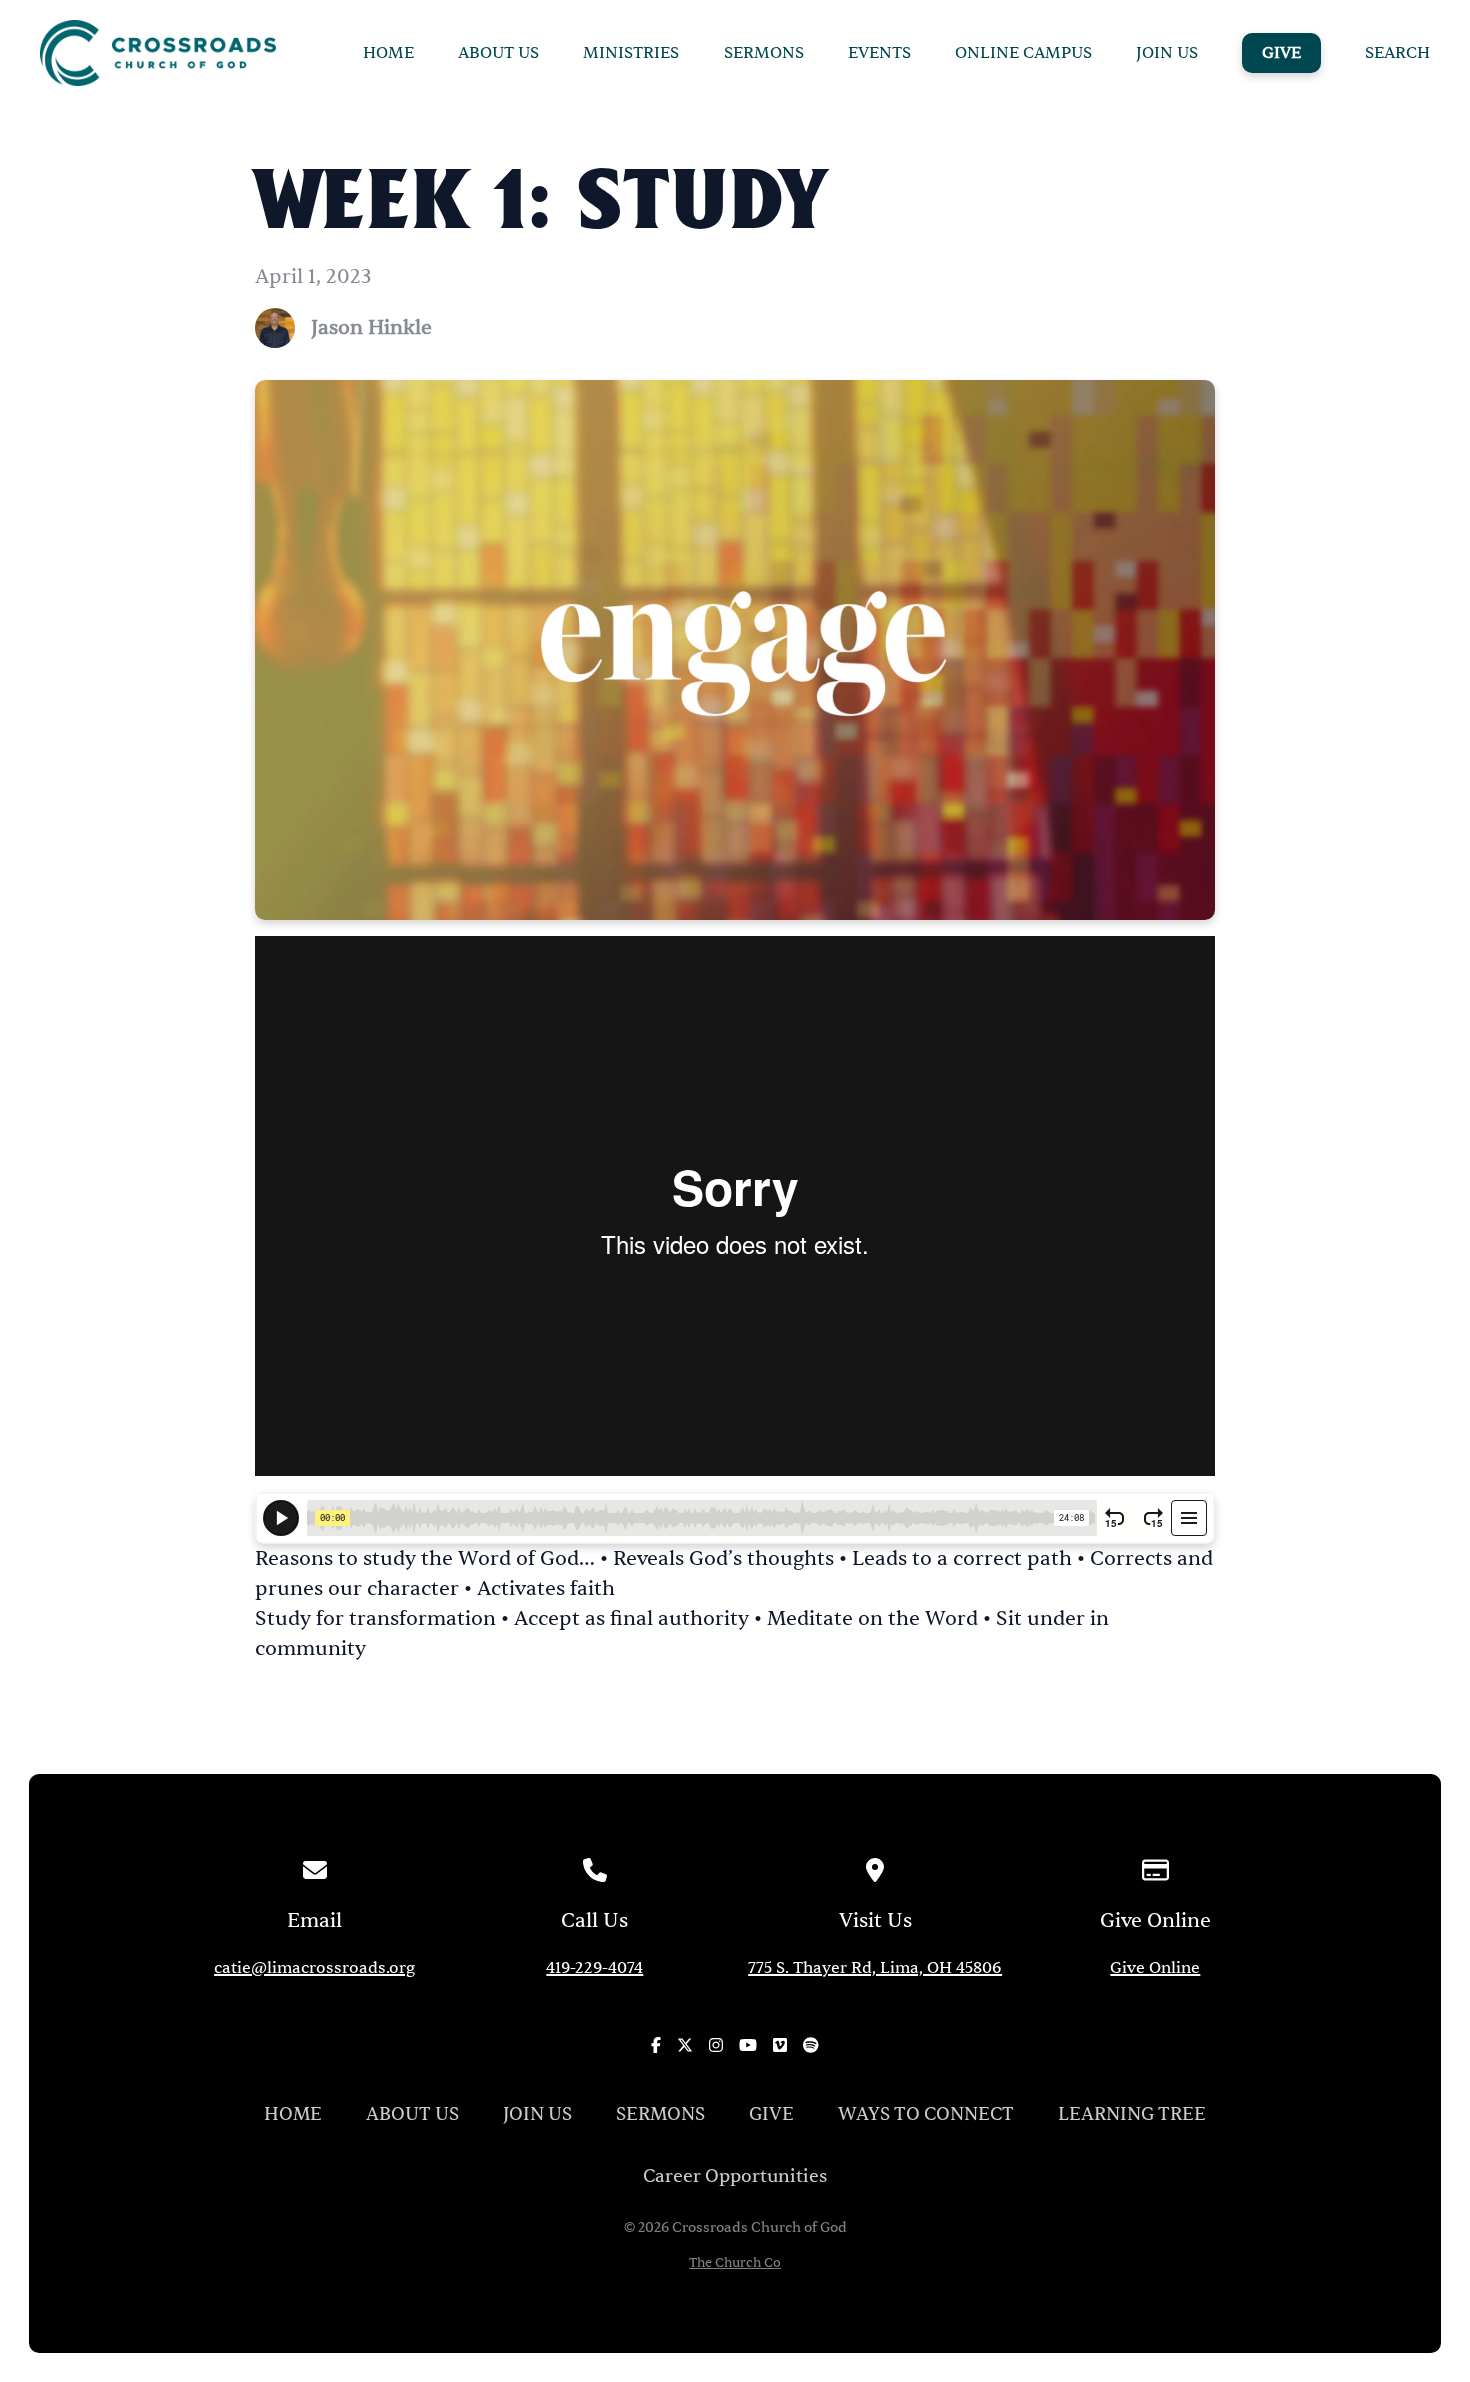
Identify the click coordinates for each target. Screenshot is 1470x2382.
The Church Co (735, 2263)
